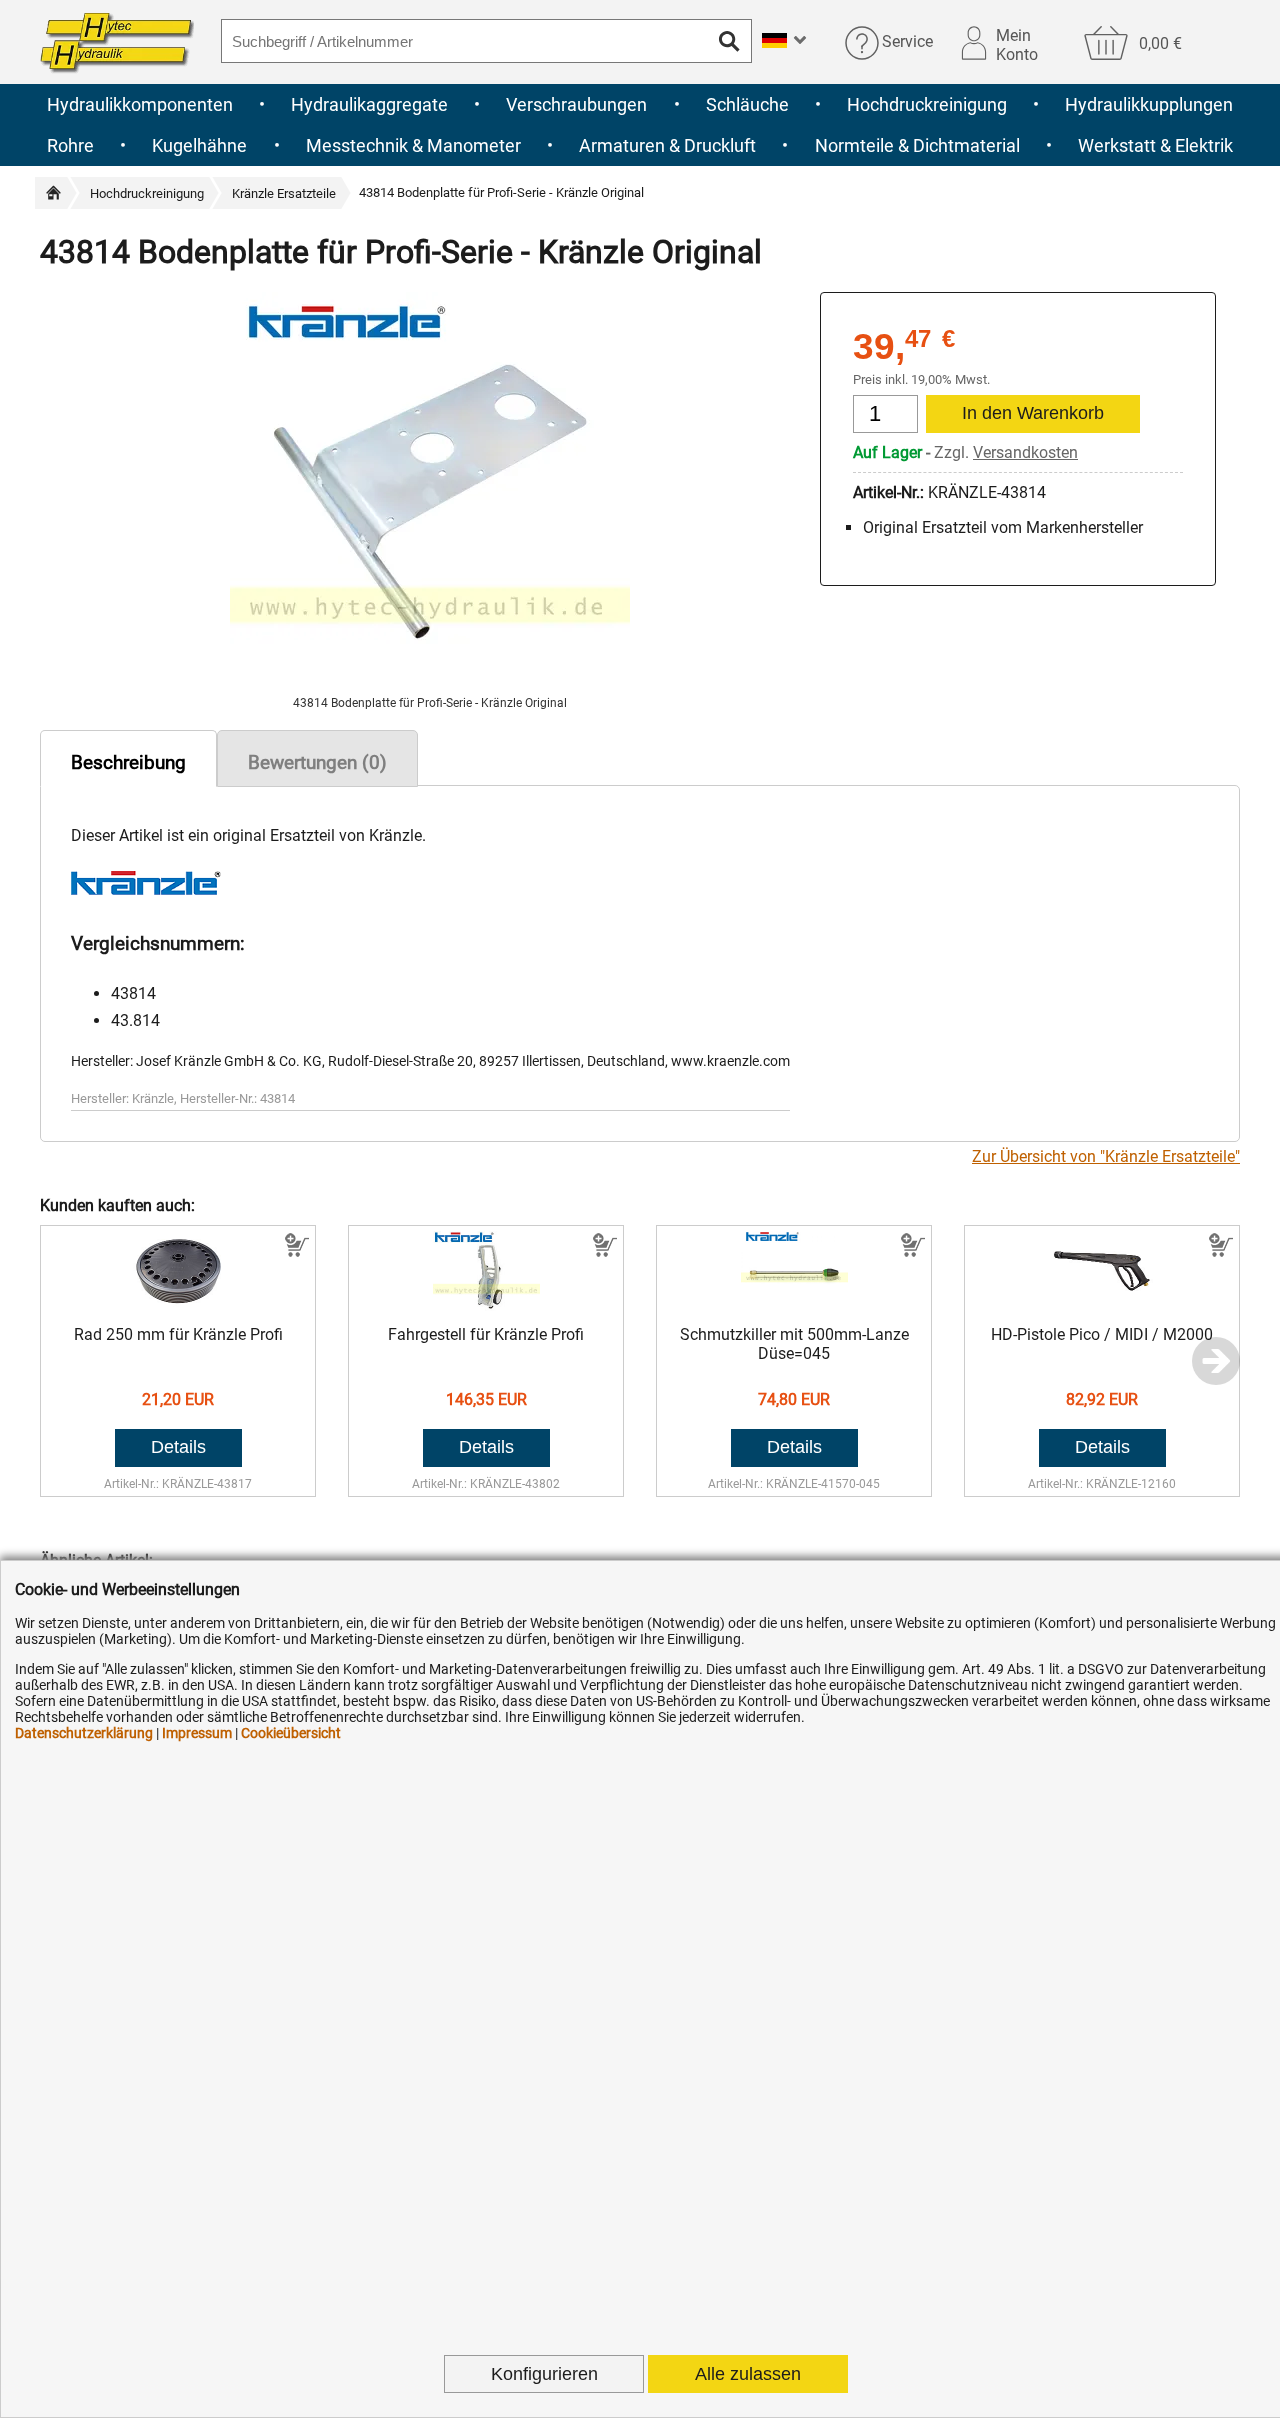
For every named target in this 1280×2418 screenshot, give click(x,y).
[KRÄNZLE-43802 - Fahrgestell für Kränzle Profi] (486, 1305)
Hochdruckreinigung (927, 104)
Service (907, 42)
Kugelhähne (199, 145)
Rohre (70, 145)
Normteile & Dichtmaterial (917, 145)
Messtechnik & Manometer (413, 145)
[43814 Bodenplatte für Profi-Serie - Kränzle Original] (430, 686)
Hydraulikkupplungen (1149, 104)
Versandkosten (1025, 452)
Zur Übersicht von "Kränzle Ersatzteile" (1106, 1156)
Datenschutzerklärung (84, 1733)
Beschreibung (128, 762)
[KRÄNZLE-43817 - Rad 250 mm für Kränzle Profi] (178, 1305)
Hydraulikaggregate (369, 104)
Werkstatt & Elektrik (1155, 145)
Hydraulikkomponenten (140, 104)
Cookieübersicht (291, 1733)
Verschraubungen (576, 104)
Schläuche (747, 104)
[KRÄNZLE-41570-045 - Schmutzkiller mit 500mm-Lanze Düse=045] (794, 1305)
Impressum (197, 1733)
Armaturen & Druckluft (667, 145)
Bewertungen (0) (317, 762)
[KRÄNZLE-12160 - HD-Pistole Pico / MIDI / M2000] (1102, 1305)
